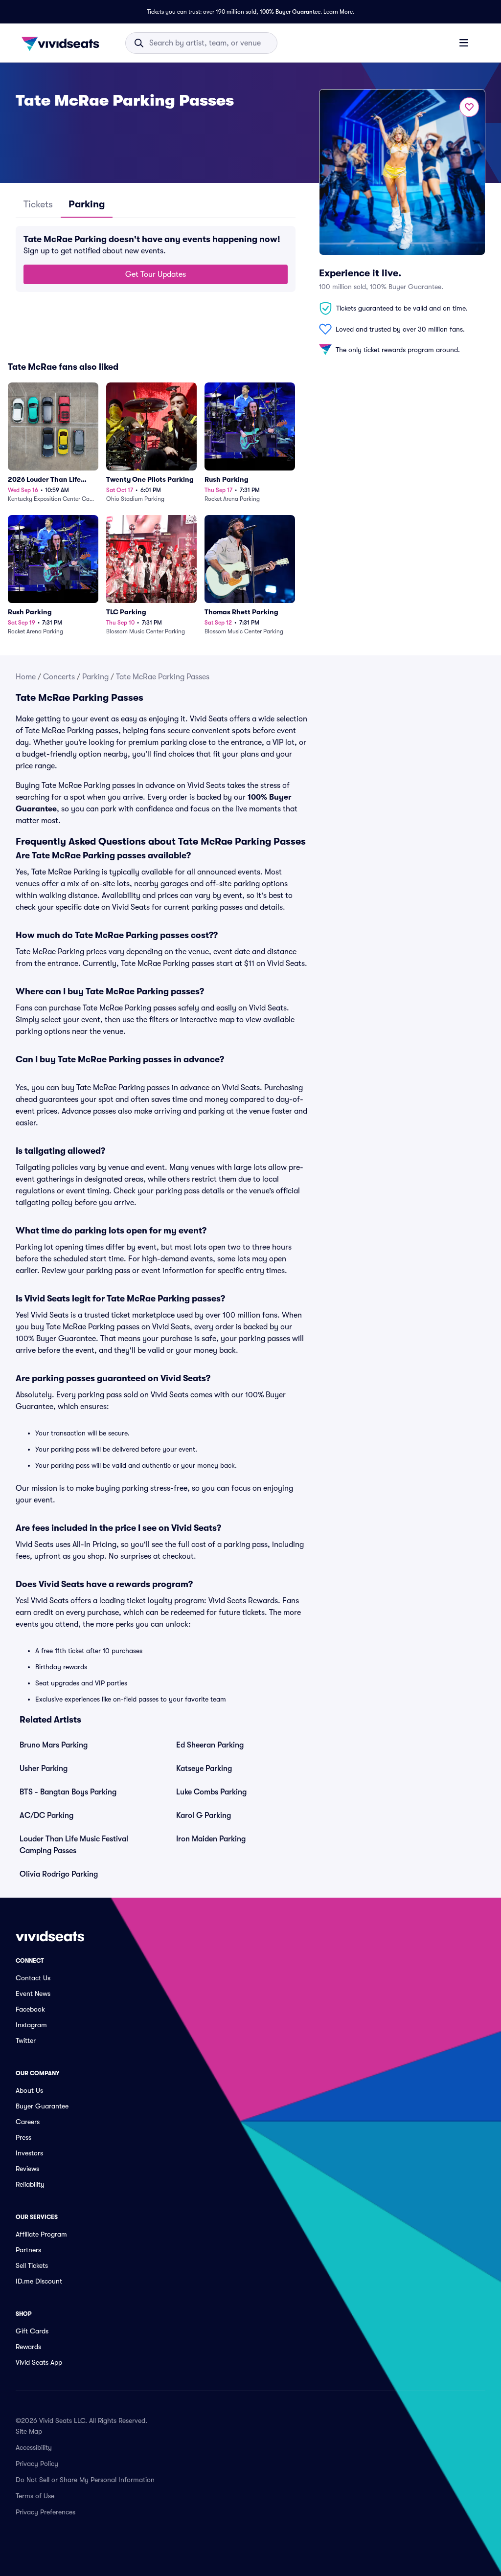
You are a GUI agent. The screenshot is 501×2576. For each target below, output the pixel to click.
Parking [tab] (87, 204)
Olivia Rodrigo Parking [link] (59, 1874)
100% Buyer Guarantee (290, 12)
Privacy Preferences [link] (46, 2512)
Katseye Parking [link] (204, 1769)
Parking (95, 677)
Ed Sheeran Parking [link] (210, 1745)
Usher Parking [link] (44, 1769)
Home (26, 677)
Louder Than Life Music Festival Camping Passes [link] (74, 1845)
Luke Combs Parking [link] (211, 1792)
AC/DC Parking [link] (46, 1815)
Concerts (59, 677)
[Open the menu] (464, 43)
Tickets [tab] (38, 204)
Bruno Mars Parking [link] (54, 1745)
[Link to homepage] (63, 43)
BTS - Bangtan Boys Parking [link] (68, 1792)
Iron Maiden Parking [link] (211, 1839)
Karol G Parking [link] (204, 1815)
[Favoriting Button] (469, 107)
